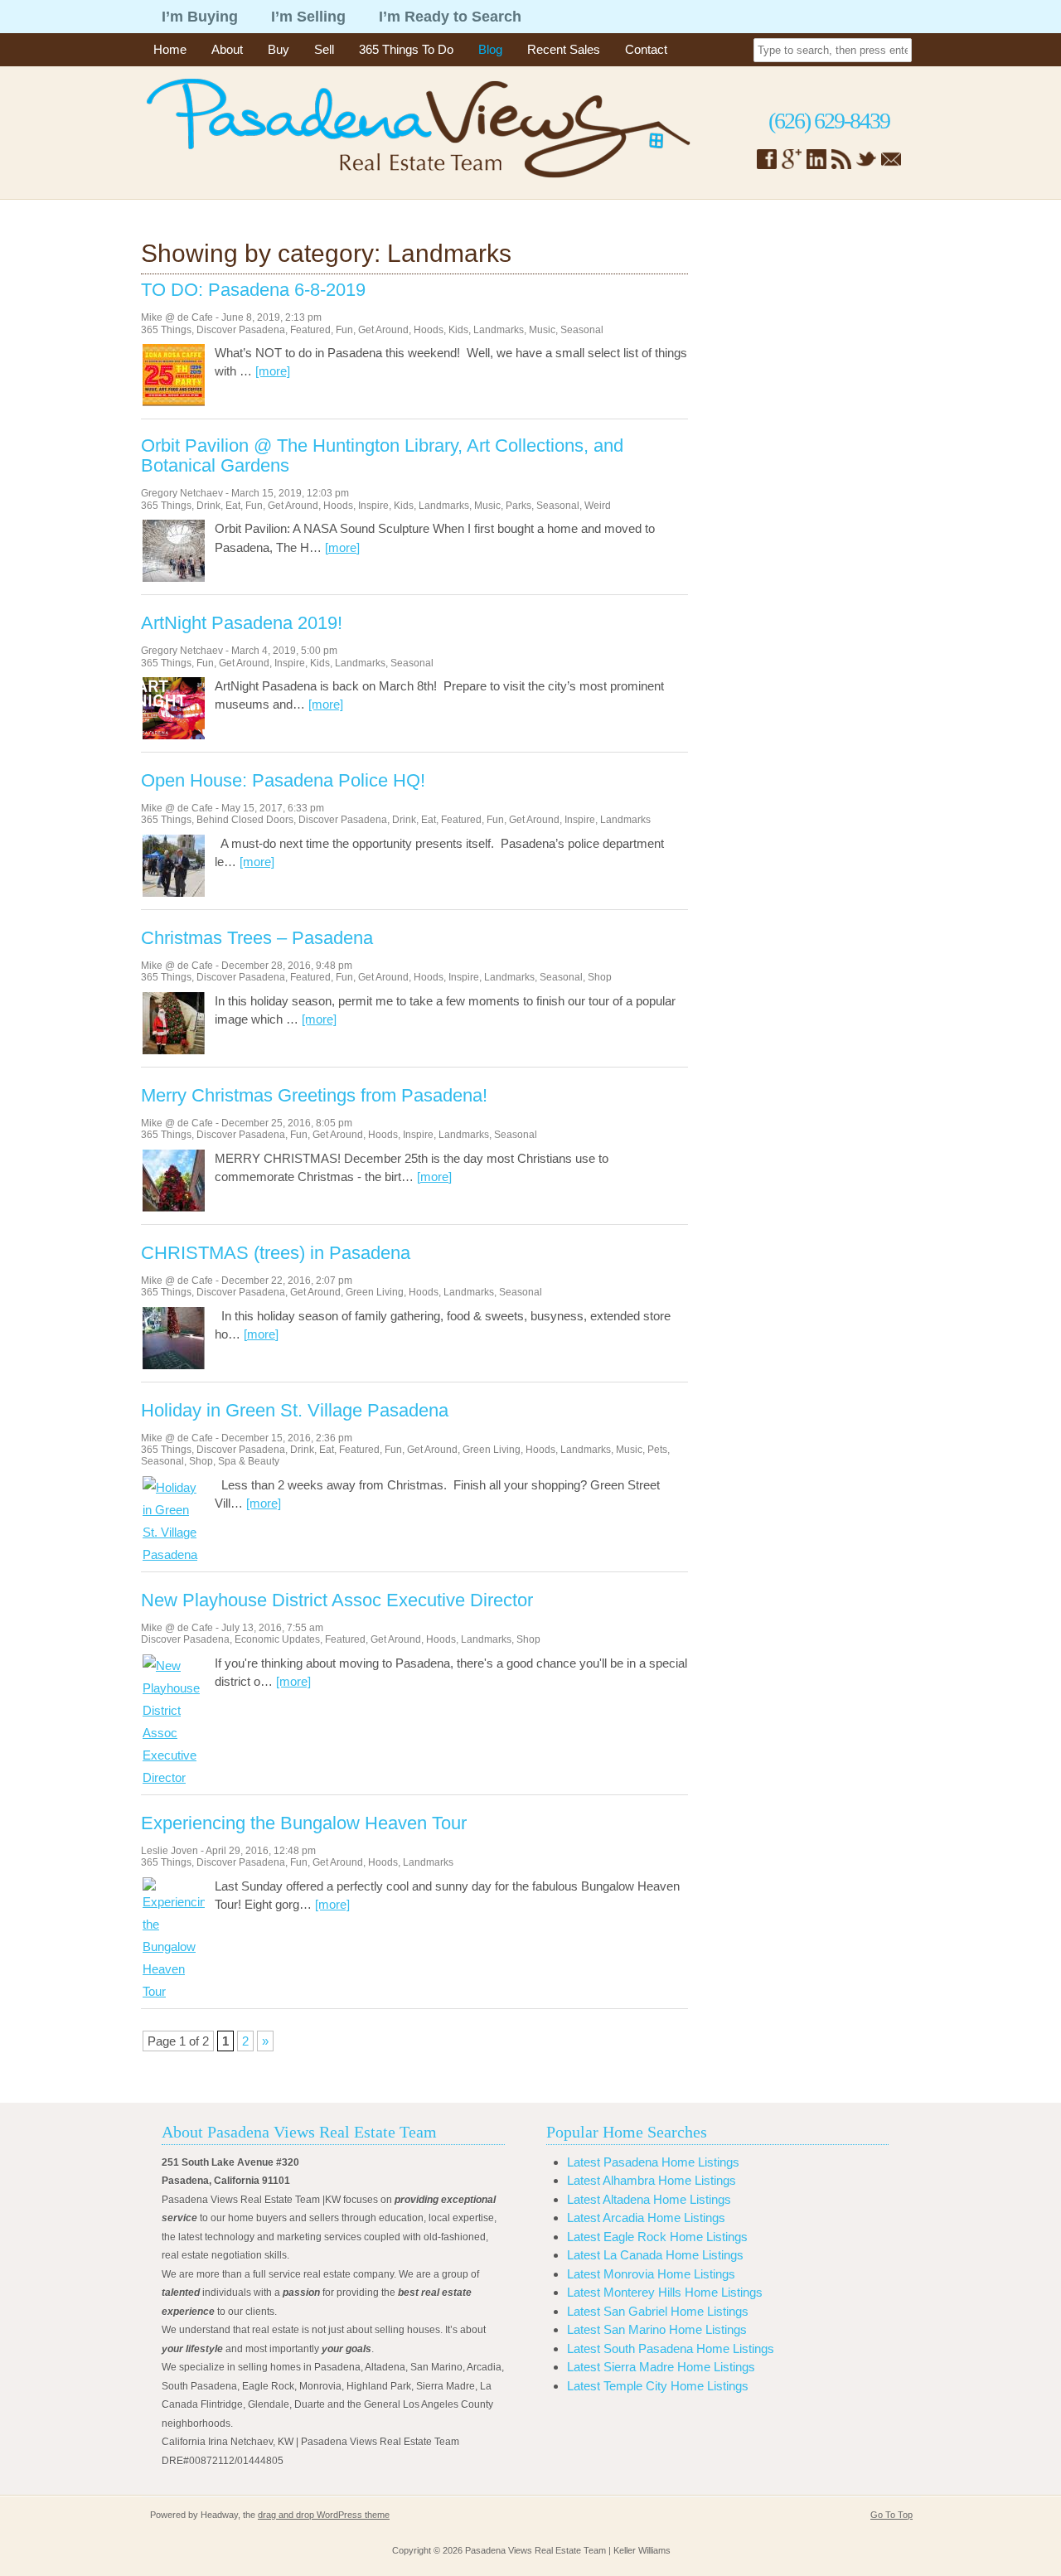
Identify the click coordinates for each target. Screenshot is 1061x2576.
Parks (518, 506)
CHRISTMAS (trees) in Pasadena (276, 1253)
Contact (646, 49)
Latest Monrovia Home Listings (651, 2274)
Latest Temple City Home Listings (658, 2386)
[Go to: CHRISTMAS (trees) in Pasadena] (174, 1365)
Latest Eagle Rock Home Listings (657, 2237)
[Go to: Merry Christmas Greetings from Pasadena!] (174, 1207)
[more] (273, 371)
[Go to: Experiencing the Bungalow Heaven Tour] (174, 1991)
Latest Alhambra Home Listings (652, 2180)
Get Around (383, 330)
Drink (208, 506)
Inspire (373, 506)
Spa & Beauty (249, 1461)
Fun (344, 330)
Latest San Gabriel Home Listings (658, 2311)
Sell (324, 49)
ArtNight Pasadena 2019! (242, 623)
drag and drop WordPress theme (324, 2515)
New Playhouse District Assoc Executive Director (337, 1600)
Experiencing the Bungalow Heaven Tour (304, 1823)
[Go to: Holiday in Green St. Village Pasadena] (174, 1554)
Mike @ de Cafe (177, 317)
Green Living (375, 1292)
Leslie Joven (170, 1851)
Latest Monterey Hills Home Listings (665, 2292)
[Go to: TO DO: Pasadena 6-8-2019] (174, 402)
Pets (657, 1450)
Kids (458, 330)
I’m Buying (200, 17)
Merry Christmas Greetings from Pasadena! (314, 1096)
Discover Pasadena (241, 330)
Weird (598, 506)
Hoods (429, 330)
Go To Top (891, 2515)
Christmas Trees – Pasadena (257, 938)
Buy (279, 49)
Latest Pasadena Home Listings (653, 2162)
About (227, 49)
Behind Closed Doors (245, 820)
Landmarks (499, 330)
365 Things (166, 330)
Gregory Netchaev (182, 493)
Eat (233, 506)
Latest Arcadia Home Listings (646, 2218)
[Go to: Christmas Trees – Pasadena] (174, 1050)
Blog (490, 49)
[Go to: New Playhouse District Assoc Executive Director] (174, 1777)
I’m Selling (308, 17)
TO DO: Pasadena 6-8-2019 (253, 290)
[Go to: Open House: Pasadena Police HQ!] (174, 892)
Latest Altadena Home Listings (649, 2199)
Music (542, 330)
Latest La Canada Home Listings (655, 2255)
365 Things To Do (406, 49)
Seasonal (582, 330)
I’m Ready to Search (450, 17)
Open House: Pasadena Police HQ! (283, 781)
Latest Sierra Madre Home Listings (661, 2367)
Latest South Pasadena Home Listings (671, 2348)
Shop (600, 977)
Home (170, 49)
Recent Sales (564, 49)
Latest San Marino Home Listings (657, 2329)
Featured (310, 330)
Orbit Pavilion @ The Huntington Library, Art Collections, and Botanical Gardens (382, 456)
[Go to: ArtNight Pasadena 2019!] (174, 735)
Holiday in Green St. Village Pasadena (295, 1411)
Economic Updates (277, 1639)
